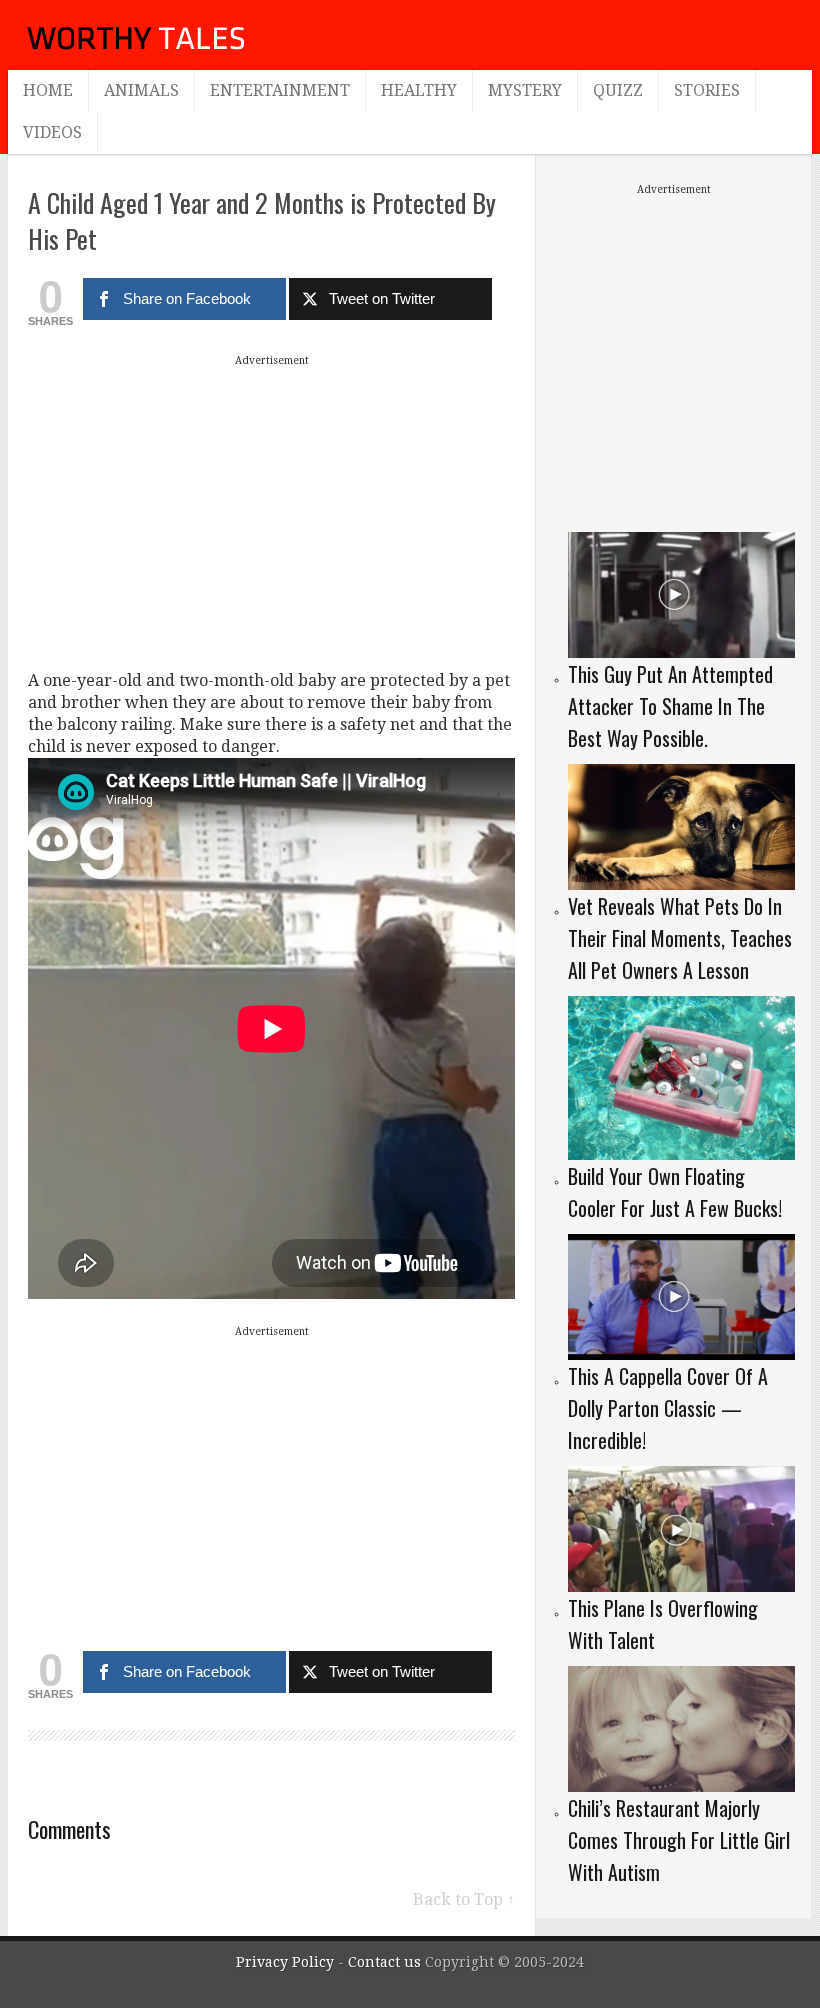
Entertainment (280, 90)
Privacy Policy (285, 1962)
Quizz (618, 90)
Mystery (525, 90)
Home (48, 90)
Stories (707, 90)
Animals (141, 90)
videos (52, 132)
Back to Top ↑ (464, 1899)
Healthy (419, 90)
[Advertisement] (272, 512)
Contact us (386, 1962)
